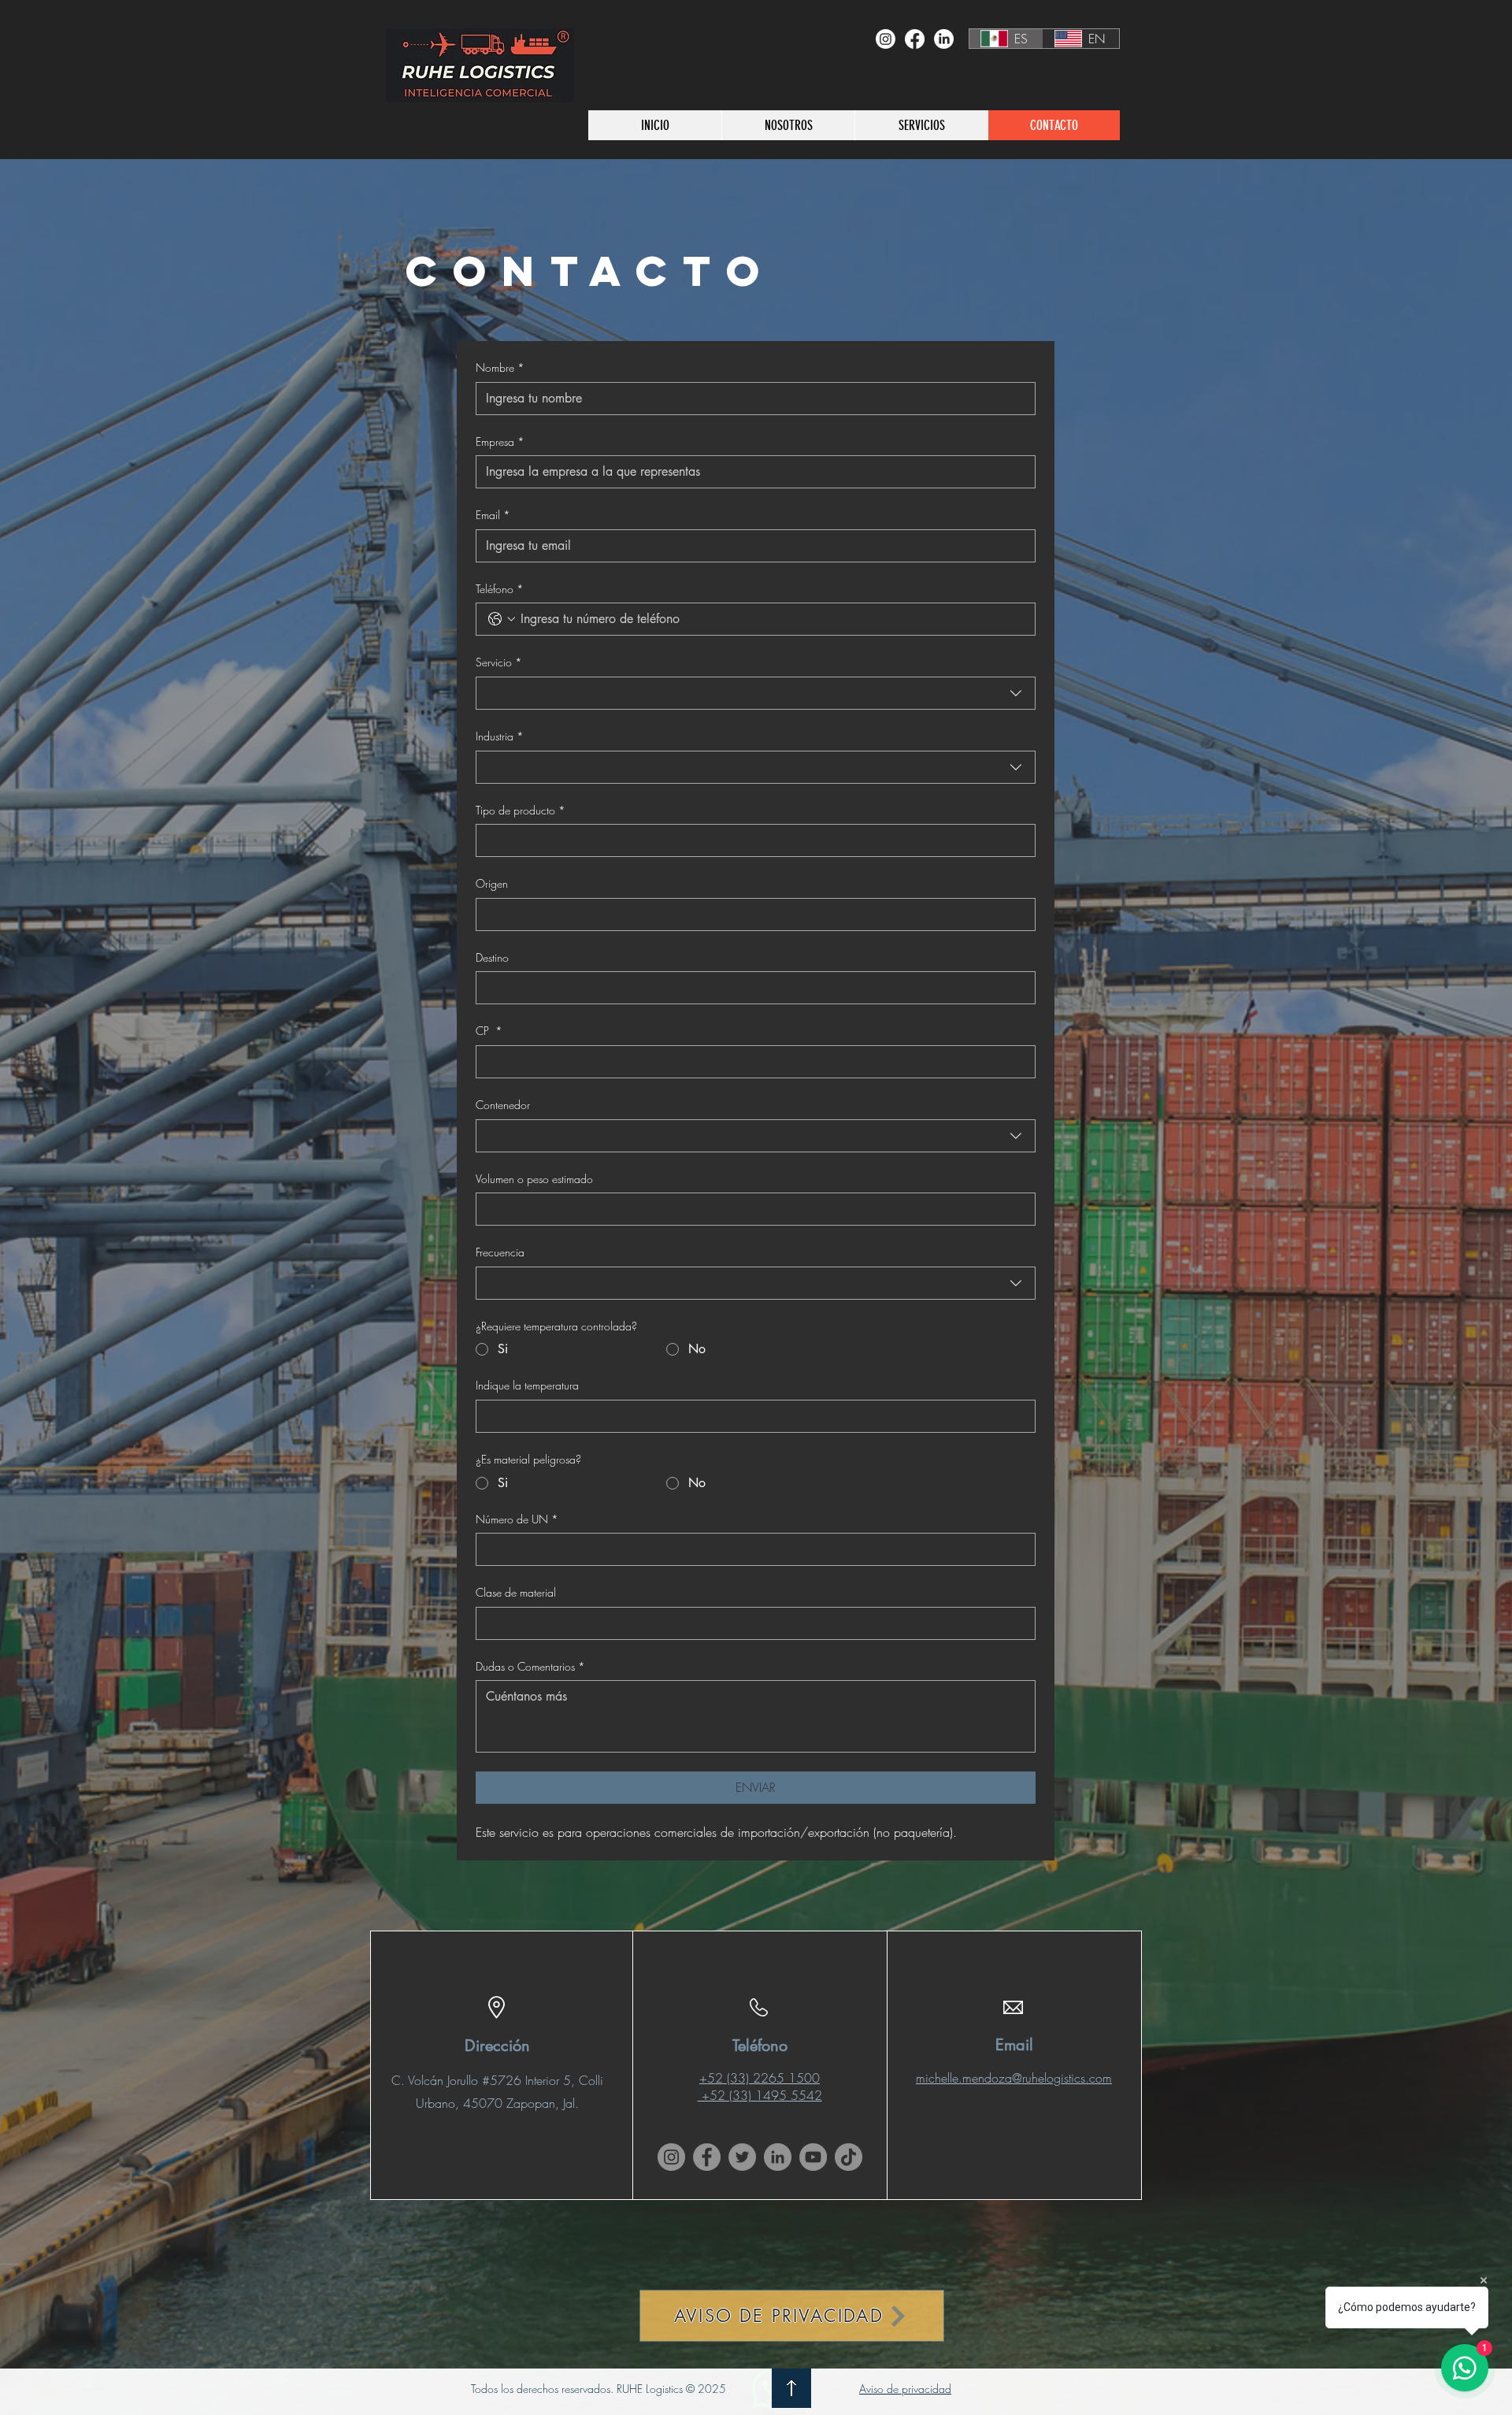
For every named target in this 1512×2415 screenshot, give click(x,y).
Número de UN (517, 1519)
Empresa (500, 441)
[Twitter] (742, 2157)
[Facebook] (915, 39)
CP (489, 1031)
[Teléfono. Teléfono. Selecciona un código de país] (502, 619)
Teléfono (500, 589)
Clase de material (516, 1592)
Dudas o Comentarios (530, 1666)
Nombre (500, 367)
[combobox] (756, 693)
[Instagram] (886, 39)
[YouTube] (813, 2157)
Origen (492, 883)
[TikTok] (849, 2157)
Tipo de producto (521, 810)
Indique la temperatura (527, 1385)
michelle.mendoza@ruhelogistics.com (1014, 2078)
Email (493, 515)
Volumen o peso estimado (534, 1179)
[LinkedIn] (944, 39)
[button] (921, 125)
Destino (492, 957)
